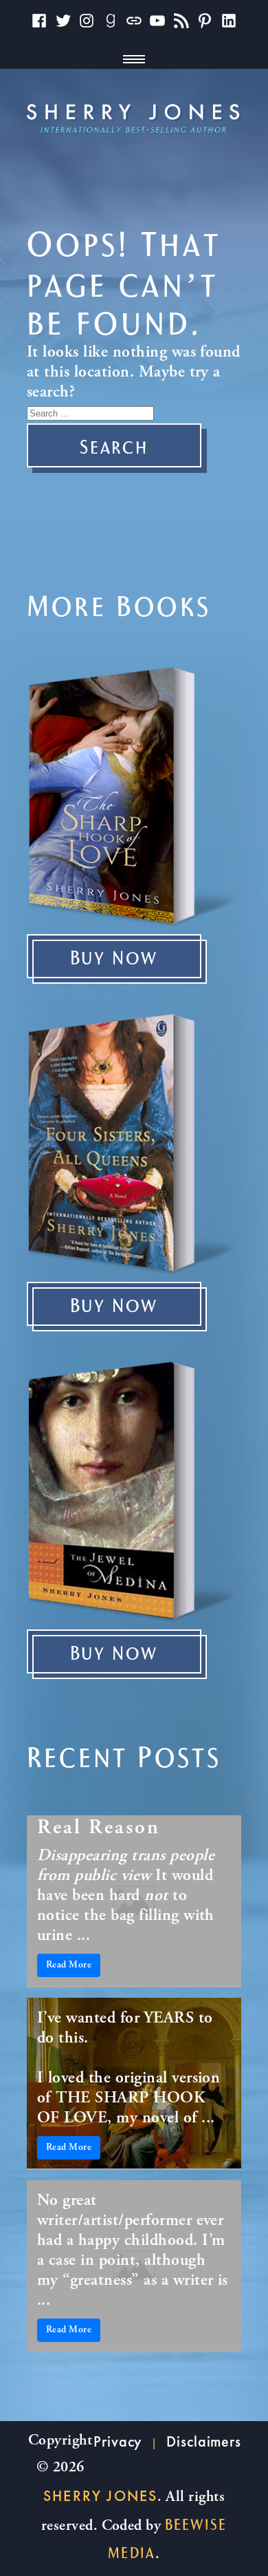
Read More (69, 1965)
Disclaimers (204, 2441)
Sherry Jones (100, 2496)
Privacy (118, 2441)
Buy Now (114, 959)
